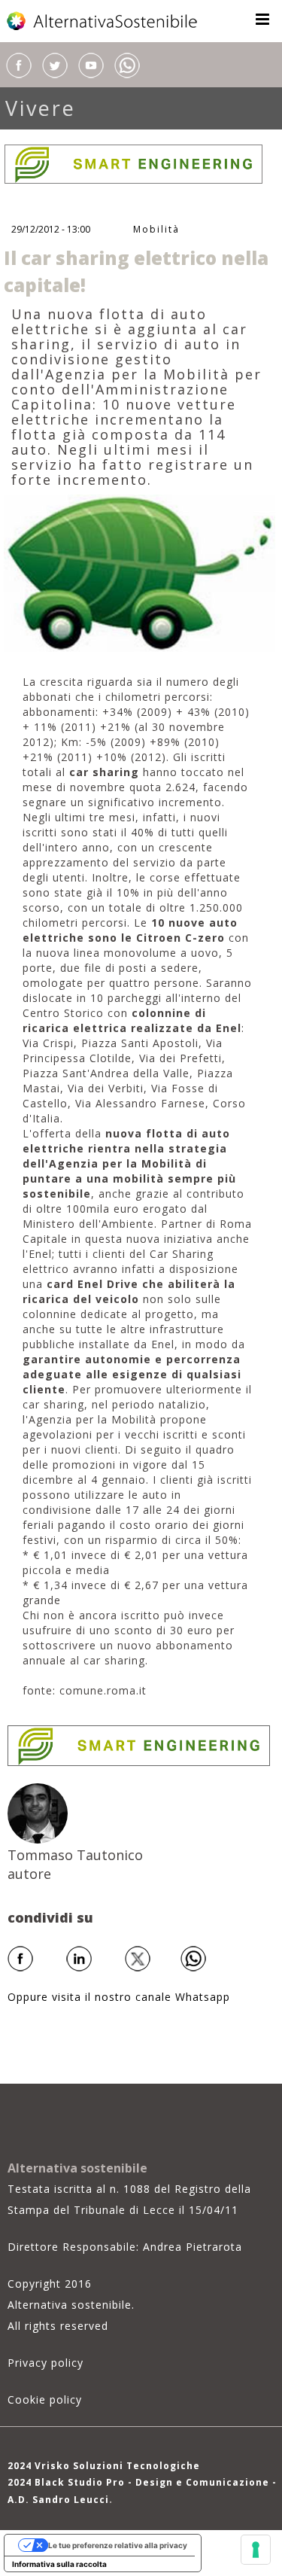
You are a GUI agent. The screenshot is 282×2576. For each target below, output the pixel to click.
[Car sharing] (139, 572)
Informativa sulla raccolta (59, 2564)
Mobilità (156, 229)
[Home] (103, 21)
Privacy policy (45, 2363)
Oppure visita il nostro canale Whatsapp (119, 1997)
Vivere (41, 108)
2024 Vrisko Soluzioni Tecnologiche (104, 2466)
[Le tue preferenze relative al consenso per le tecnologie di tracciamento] (256, 2550)
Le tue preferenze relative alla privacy (118, 2545)
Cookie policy (45, 2399)
